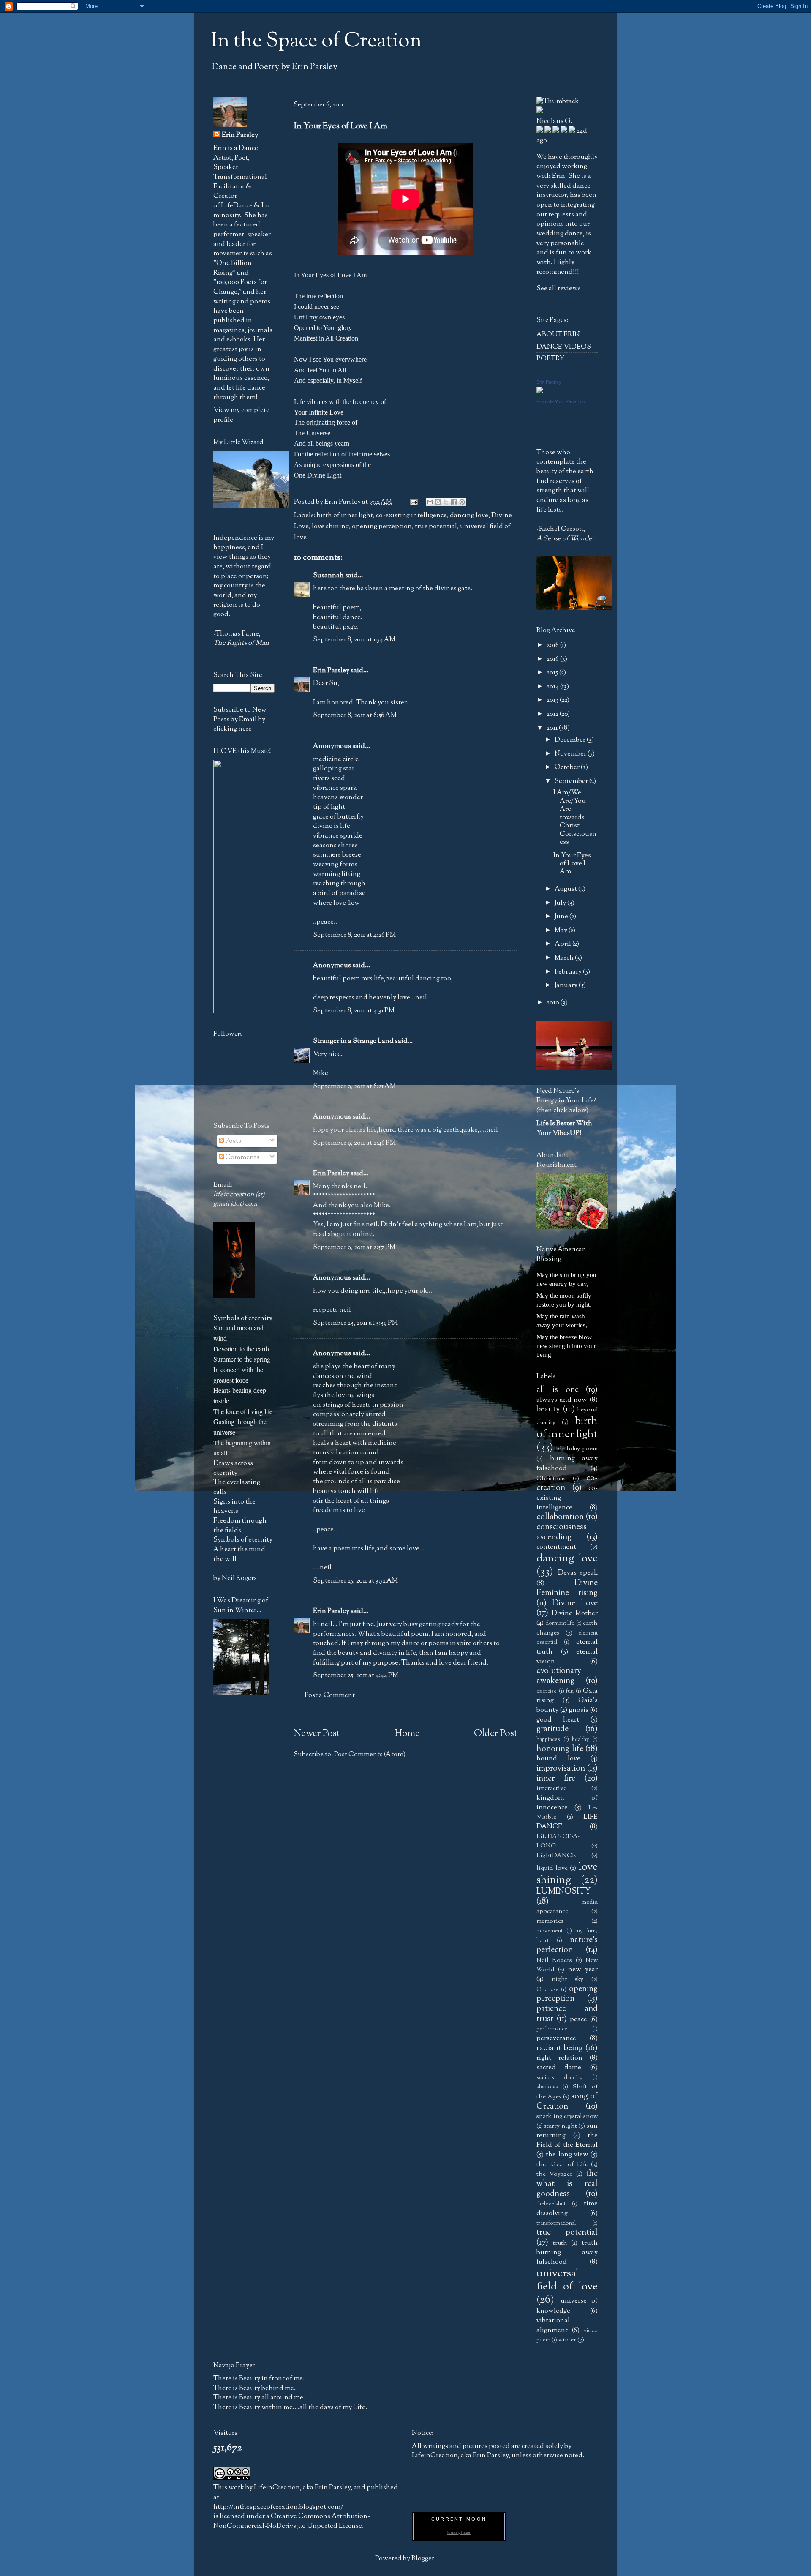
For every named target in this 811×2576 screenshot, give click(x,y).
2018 (553, 645)
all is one (558, 1390)
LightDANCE (556, 1856)
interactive (551, 1788)
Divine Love (575, 1603)
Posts (233, 1141)
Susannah (328, 575)
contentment (556, 1547)
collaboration (560, 1517)
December (571, 740)
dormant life (560, 1624)
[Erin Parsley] (540, 392)
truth (560, 2243)
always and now (562, 1400)
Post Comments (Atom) (370, 1754)
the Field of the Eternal (567, 2140)
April (563, 944)
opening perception (382, 526)
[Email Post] (413, 502)
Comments (242, 1157)
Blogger (423, 2558)
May (562, 930)
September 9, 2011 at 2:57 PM (354, 1247)
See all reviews (559, 288)
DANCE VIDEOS (564, 347)
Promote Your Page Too (561, 401)
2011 (553, 728)
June (562, 916)
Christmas (551, 1479)
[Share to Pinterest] (462, 502)
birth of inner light (345, 515)
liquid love (552, 1868)
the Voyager (554, 2174)
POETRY (550, 359)
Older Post (496, 1733)
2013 (553, 700)
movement (550, 1931)
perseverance (556, 2038)
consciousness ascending (562, 1532)
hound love (558, 1759)
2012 (553, 714)
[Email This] (430, 502)
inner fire (556, 1779)
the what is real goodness (567, 2184)
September (572, 781)
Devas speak (578, 1573)
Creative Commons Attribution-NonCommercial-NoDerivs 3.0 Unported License (292, 2521)
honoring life (560, 1749)
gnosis (579, 1710)
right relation (559, 2058)
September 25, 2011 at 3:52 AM (355, 1581)
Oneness (547, 1990)
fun (570, 1692)
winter (567, 2340)
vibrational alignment (553, 2325)
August (566, 889)
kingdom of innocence (567, 1803)
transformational (556, 2224)
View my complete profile (241, 415)
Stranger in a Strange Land (353, 1041)
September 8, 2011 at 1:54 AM (354, 640)
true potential (436, 526)
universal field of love (567, 2280)
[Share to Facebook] (454, 502)
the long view (567, 2154)
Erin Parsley (331, 670)
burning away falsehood (567, 1463)
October (568, 767)
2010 (554, 1003)
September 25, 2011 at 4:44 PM (356, 1675)
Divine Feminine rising (567, 1588)
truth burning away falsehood (567, 2252)
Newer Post (317, 1733)
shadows (547, 2087)
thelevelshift (551, 2204)
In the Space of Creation (316, 41)
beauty (548, 1409)
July (561, 903)
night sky (568, 1979)
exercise (547, 1692)
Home (407, 1733)
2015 (553, 673)
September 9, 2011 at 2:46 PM (354, 1143)
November (571, 754)
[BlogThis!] (438, 502)
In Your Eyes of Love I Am (572, 864)
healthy (580, 1740)
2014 (553, 686)
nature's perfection (567, 1945)
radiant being (560, 2048)
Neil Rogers (554, 1960)
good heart (558, 1720)
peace (578, 2019)
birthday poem (577, 1449)
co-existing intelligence (411, 515)
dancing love (469, 515)
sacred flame (559, 2067)
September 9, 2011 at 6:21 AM (354, 1086)
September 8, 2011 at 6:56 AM (355, 715)
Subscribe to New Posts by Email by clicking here (240, 719)
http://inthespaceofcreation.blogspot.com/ (278, 2507)
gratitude (552, 1729)
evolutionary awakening (559, 1676)
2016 (553, 659)
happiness (548, 1740)
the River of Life (562, 2164)
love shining (330, 526)
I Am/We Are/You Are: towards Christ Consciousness (575, 817)
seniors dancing (559, 2078)
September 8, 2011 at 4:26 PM (354, 935)
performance (552, 2029)
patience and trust (567, 2014)
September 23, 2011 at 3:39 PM (355, 1323)
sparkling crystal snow (567, 2116)
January (567, 985)
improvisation (561, 1768)
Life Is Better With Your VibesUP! (564, 1128)
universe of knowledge (567, 2306)
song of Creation (567, 2101)
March (565, 958)
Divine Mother (575, 1613)
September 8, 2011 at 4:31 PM (354, 1011)
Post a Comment (330, 1695)
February (569, 972)
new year (583, 1969)
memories (550, 1921)
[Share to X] (446, 502)
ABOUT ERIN (558, 334)
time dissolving (567, 2208)
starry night (560, 2126)
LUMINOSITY (563, 1891)
